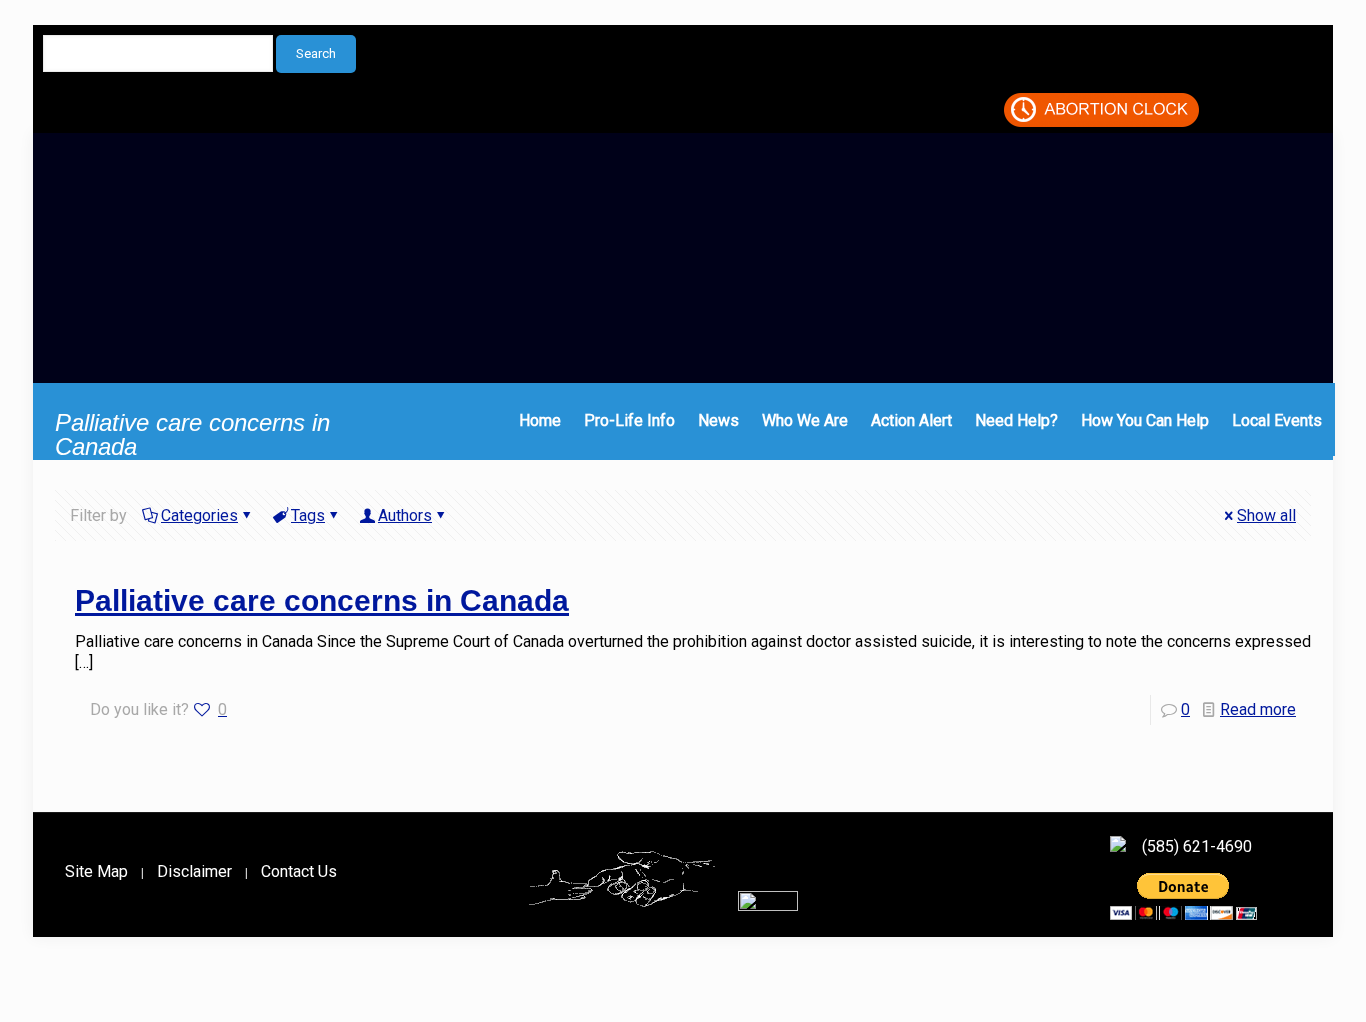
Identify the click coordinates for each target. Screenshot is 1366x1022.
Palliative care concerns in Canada (322, 600)
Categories (199, 515)
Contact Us (299, 871)
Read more (1258, 709)
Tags (308, 515)
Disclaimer (194, 871)
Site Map (96, 871)
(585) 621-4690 (1197, 846)
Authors (405, 515)
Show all (1266, 515)
